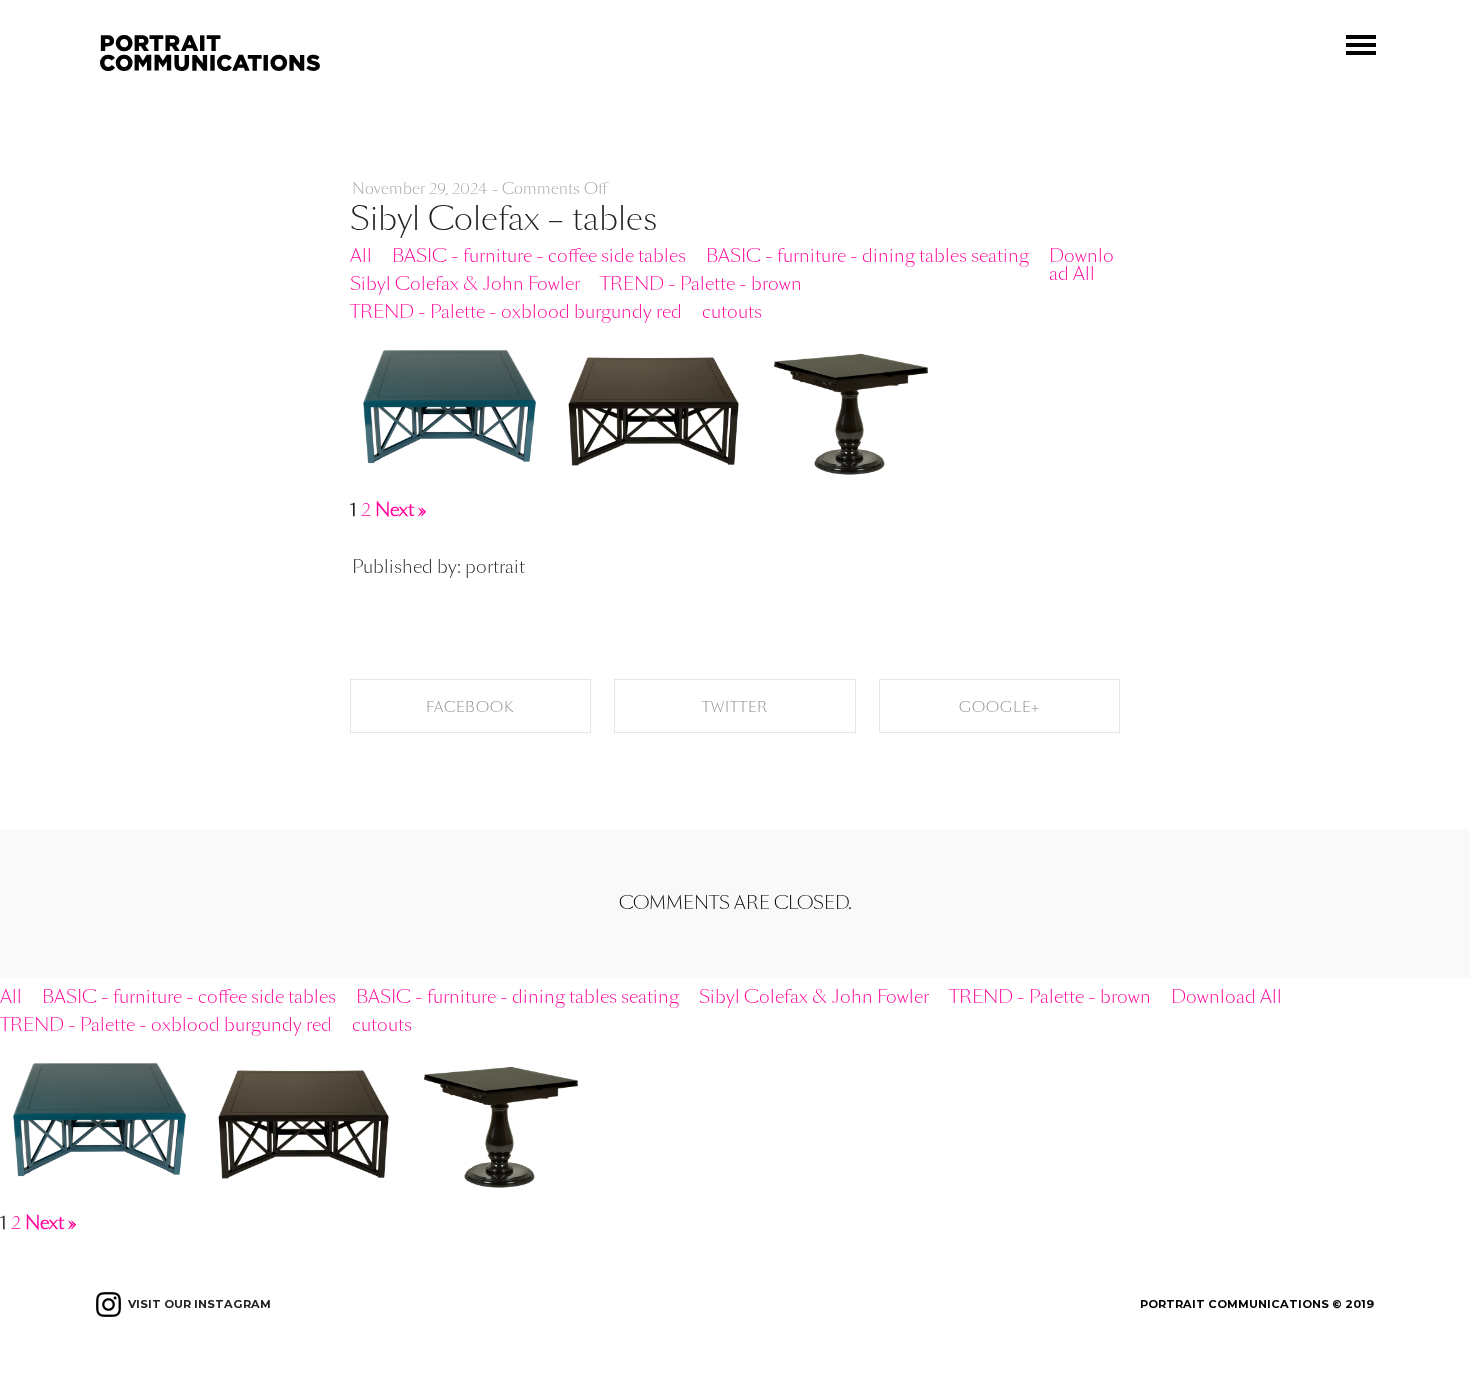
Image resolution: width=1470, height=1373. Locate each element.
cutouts (732, 311)
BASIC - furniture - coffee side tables (539, 255)
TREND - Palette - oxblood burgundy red (516, 311)
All (361, 255)
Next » (400, 510)
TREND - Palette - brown (701, 283)
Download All (1081, 264)
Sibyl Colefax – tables (503, 219)
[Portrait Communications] (210, 43)
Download (529, 352)
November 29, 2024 (420, 188)
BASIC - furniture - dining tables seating (867, 255)
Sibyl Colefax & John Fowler (465, 283)
